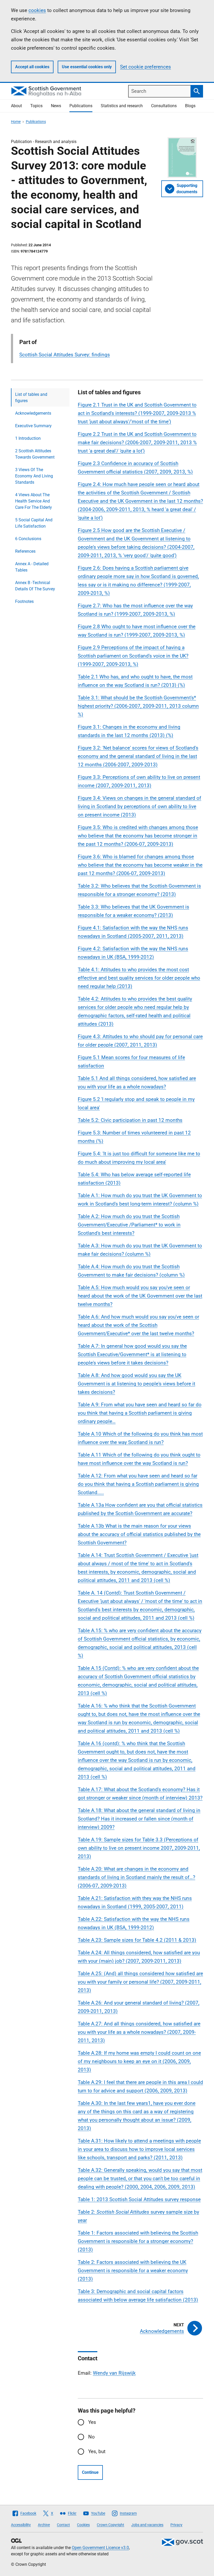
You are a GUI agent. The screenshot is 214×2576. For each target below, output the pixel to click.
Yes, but (97, 2451)
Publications (81, 106)
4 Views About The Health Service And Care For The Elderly (34, 501)
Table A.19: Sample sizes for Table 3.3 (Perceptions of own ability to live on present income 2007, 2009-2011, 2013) (139, 1848)
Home (16, 122)
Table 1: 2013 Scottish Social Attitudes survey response (139, 2199)
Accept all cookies (32, 67)
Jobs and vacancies (147, 2525)
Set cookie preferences (145, 67)
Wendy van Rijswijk (114, 2373)
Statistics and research (122, 106)
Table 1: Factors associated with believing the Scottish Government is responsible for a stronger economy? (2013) (138, 2241)
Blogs (190, 106)
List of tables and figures (31, 398)
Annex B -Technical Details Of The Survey (35, 586)
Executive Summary (33, 426)
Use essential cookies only (87, 67)
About (16, 106)
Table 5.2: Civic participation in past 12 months (130, 1120)
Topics (36, 106)
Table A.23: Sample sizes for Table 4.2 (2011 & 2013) (137, 1940)
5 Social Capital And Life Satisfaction (34, 523)
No (91, 2437)
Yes (92, 2422)
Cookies (83, 2525)
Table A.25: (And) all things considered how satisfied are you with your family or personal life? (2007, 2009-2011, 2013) (140, 1982)
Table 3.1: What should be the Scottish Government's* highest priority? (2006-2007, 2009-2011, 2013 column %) (138, 706)
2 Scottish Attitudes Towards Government (35, 454)
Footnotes (24, 601)
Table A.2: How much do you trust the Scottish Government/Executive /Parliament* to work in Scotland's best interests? (129, 1225)
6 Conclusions (28, 539)
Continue (90, 2472)
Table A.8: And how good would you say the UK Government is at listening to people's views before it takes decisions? (136, 1384)
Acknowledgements (33, 413)
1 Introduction (28, 438)
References (25, 551)
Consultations (164, 106)
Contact (63, 2525)
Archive (44, 2525)
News (56, 106)
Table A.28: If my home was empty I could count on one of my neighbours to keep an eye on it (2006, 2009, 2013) (139, 2061)
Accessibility (21, 2525)
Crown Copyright (111, 2525)
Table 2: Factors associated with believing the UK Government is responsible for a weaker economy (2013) (133, 2271)
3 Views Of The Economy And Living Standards (34, 476)
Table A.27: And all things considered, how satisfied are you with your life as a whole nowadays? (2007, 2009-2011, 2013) (139, 2032)
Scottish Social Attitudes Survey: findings (65, 355)
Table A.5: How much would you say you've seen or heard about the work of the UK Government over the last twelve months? (140, 1296)
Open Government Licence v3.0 (100, 2548)
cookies (37, 10)
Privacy (176, 2525)
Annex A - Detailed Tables (32, 567)
